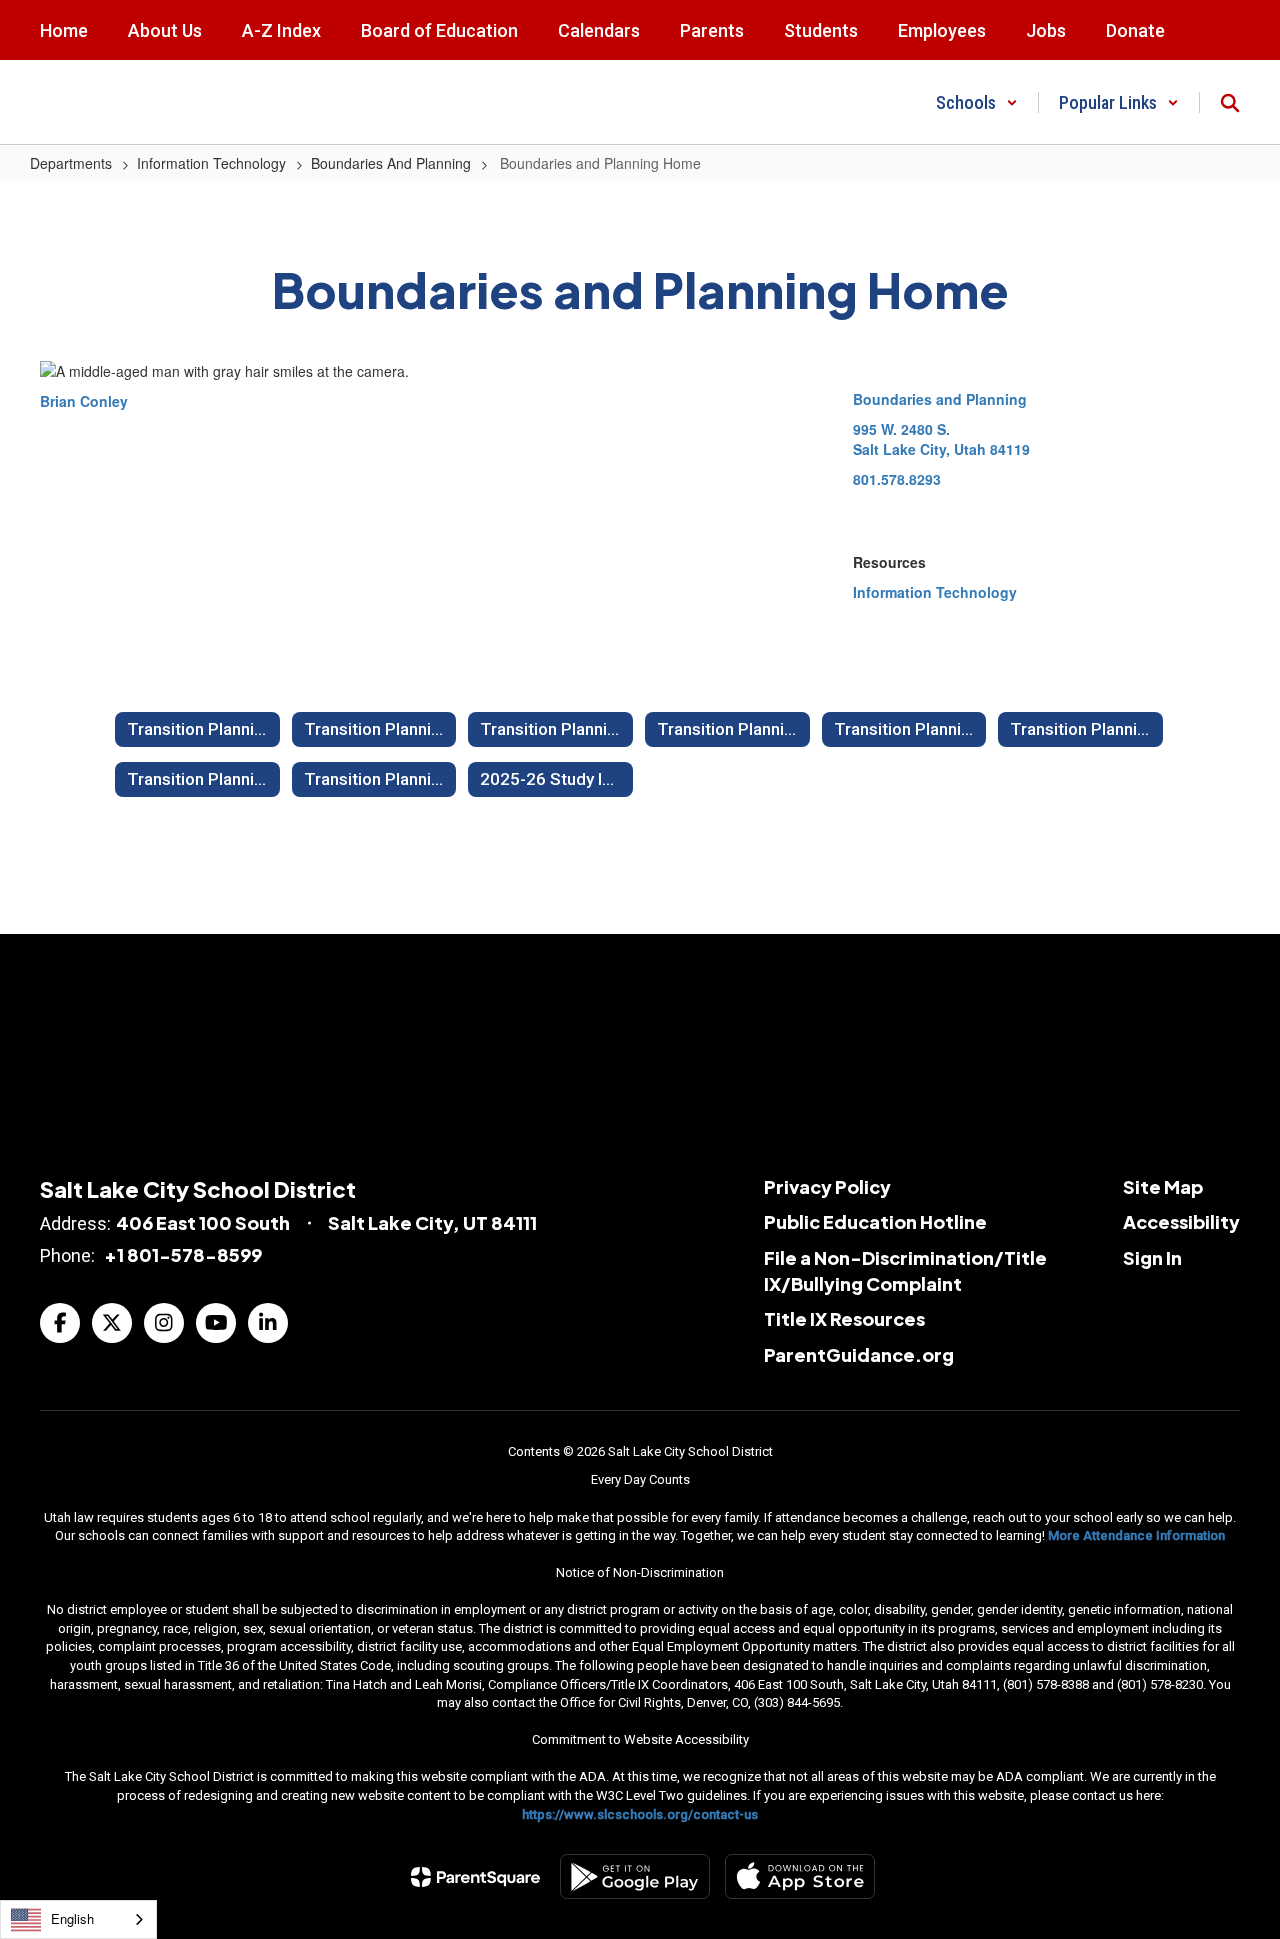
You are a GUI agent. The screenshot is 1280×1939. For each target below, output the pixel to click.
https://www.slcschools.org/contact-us (640, 1814)
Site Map (1163, 1186)
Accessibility (1181, 1221)
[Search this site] (1230, 103)
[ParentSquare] (475, 1877)
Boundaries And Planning (391, 163)
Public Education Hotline (875, 1221)
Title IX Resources (844, 1318)
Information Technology (211, 163)
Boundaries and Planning (940, 399)
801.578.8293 (897, 479)
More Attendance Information (1136, 1535)
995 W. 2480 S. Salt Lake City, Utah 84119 (941, 439)
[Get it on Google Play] (635, 1876)
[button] (977, 102)
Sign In (1152, 1257)
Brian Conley (84, 401)
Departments (71, 163)
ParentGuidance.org (859, 1354)
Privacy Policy (827, 1186)
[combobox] (78, 1919)
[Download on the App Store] (800, 1876)
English (72, 1918)
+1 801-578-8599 (183, 1254)
